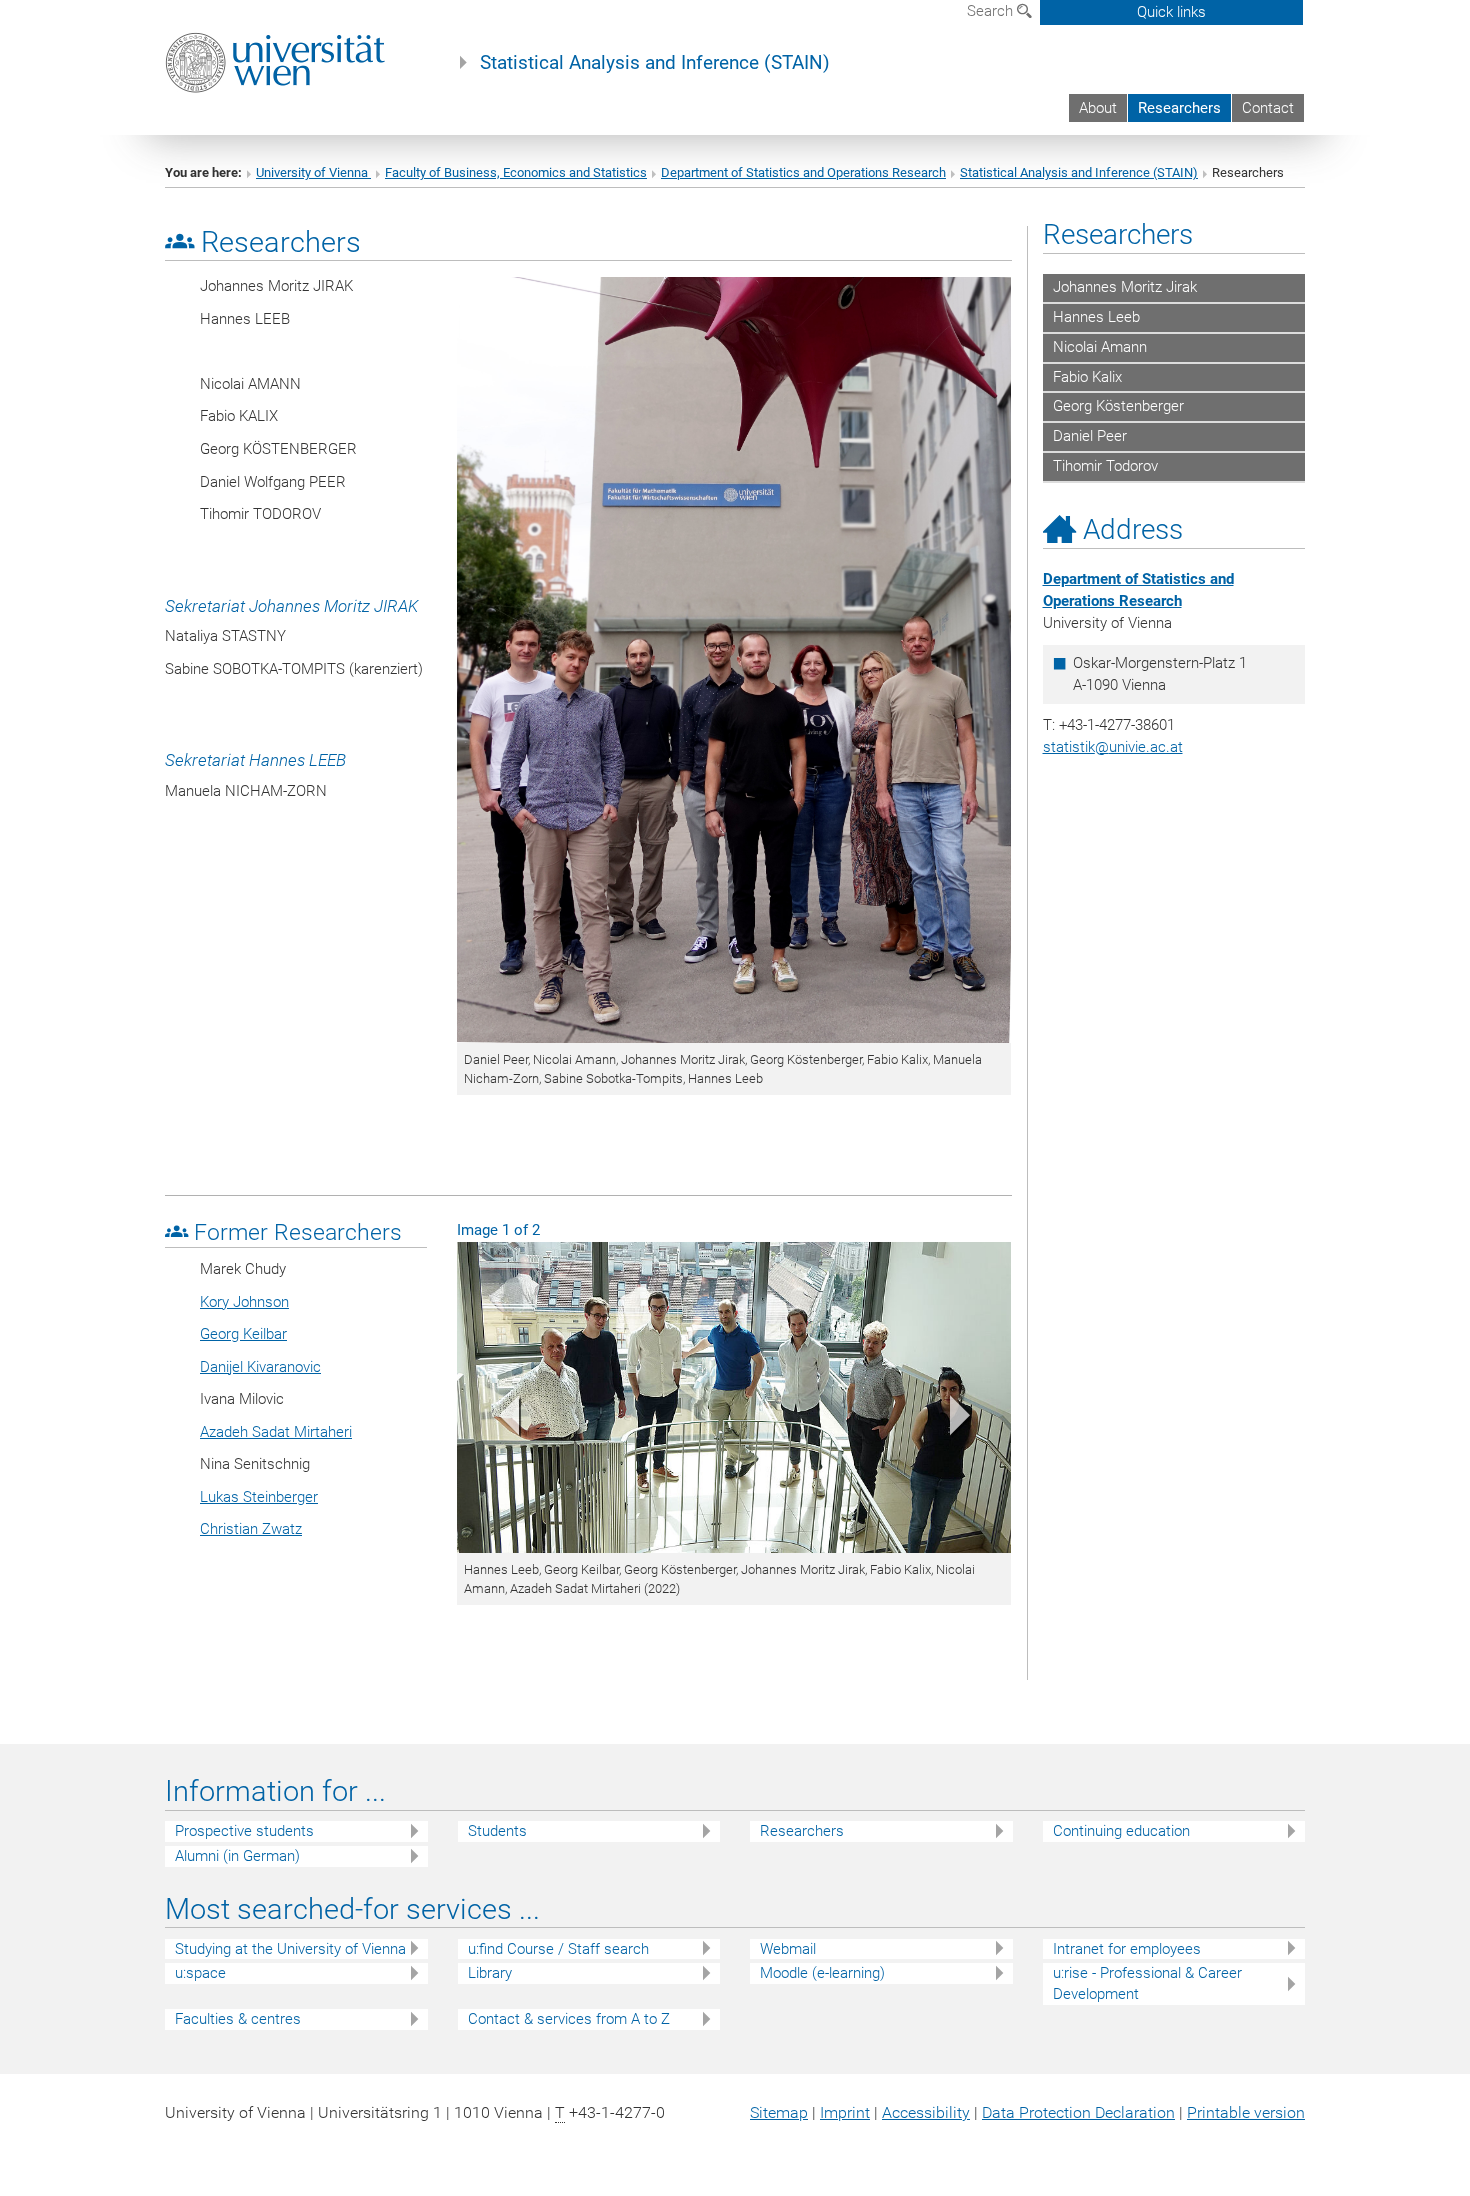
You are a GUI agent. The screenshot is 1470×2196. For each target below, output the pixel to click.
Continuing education (1121, 1831)
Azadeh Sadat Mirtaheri (276, 1432)
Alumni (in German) (237, 1856)
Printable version (1246, 2112)
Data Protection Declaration (1078, 2112)
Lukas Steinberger (259, 1497)
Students (497, 1831)
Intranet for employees (1127, 1949)
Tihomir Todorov (1105, 466)
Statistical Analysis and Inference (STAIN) (655, 63)
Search (992, 11)
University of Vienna (313, 172)
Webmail (788, 1949)
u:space (200, 1973)
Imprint (845, 2112)
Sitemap (779, 2112)
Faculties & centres (238, 2019)
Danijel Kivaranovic (260, 1367)
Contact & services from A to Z (569, 2019)
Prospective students (244, 1831)
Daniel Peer (1090, 436)
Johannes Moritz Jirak (1125, 287)
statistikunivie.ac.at (1113, 747)
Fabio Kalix (1087, 377)
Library (490, 1973)
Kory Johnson (244, 1302)
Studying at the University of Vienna (290, 1949)
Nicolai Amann (1100, 347)
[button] (498, 1420)
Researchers (1179, 108)
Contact (1268, 108)
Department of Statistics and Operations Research (803, 172)
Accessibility (926, 2112)
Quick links (1171, 12)
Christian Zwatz (251, 1529)
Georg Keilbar (243, 1334)
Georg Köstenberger (1118, 406)
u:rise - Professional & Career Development (1147, 1983)
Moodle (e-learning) (822, 1973)
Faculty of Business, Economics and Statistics (516, 172)
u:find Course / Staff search (558, 1949)
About (1098, 108)
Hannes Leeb (1096, 317)
